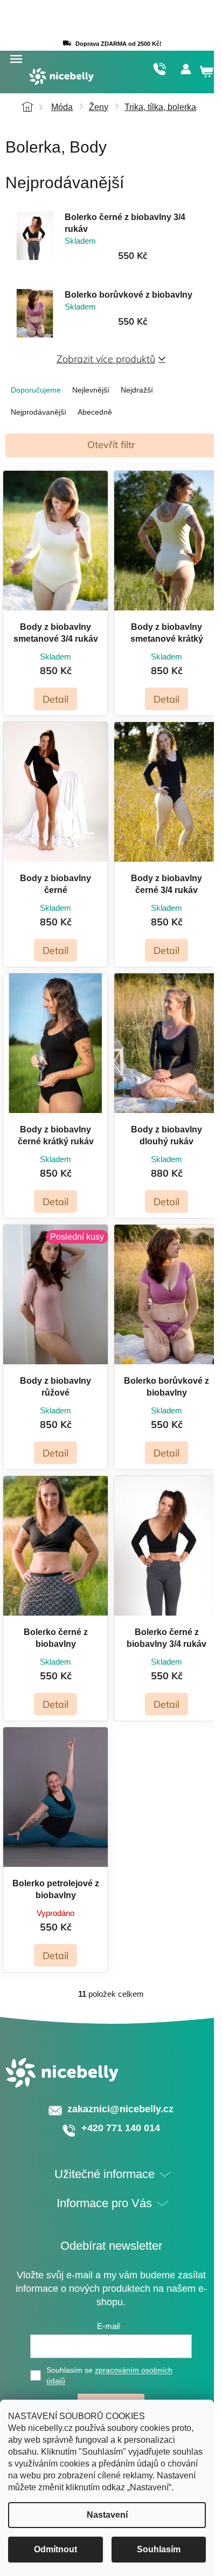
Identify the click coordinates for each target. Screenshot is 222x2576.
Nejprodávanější (39, 412)
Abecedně (95, 412)
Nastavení (107, 2515)
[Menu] (16, 59)
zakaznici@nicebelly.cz (120, 2109)
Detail (55, 699)
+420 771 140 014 (159, 69)
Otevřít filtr (111, 445)
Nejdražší (137, 390)
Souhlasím (159, 2549)
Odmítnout (55, 2549)
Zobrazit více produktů (106, 359)
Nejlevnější (91, 390)
